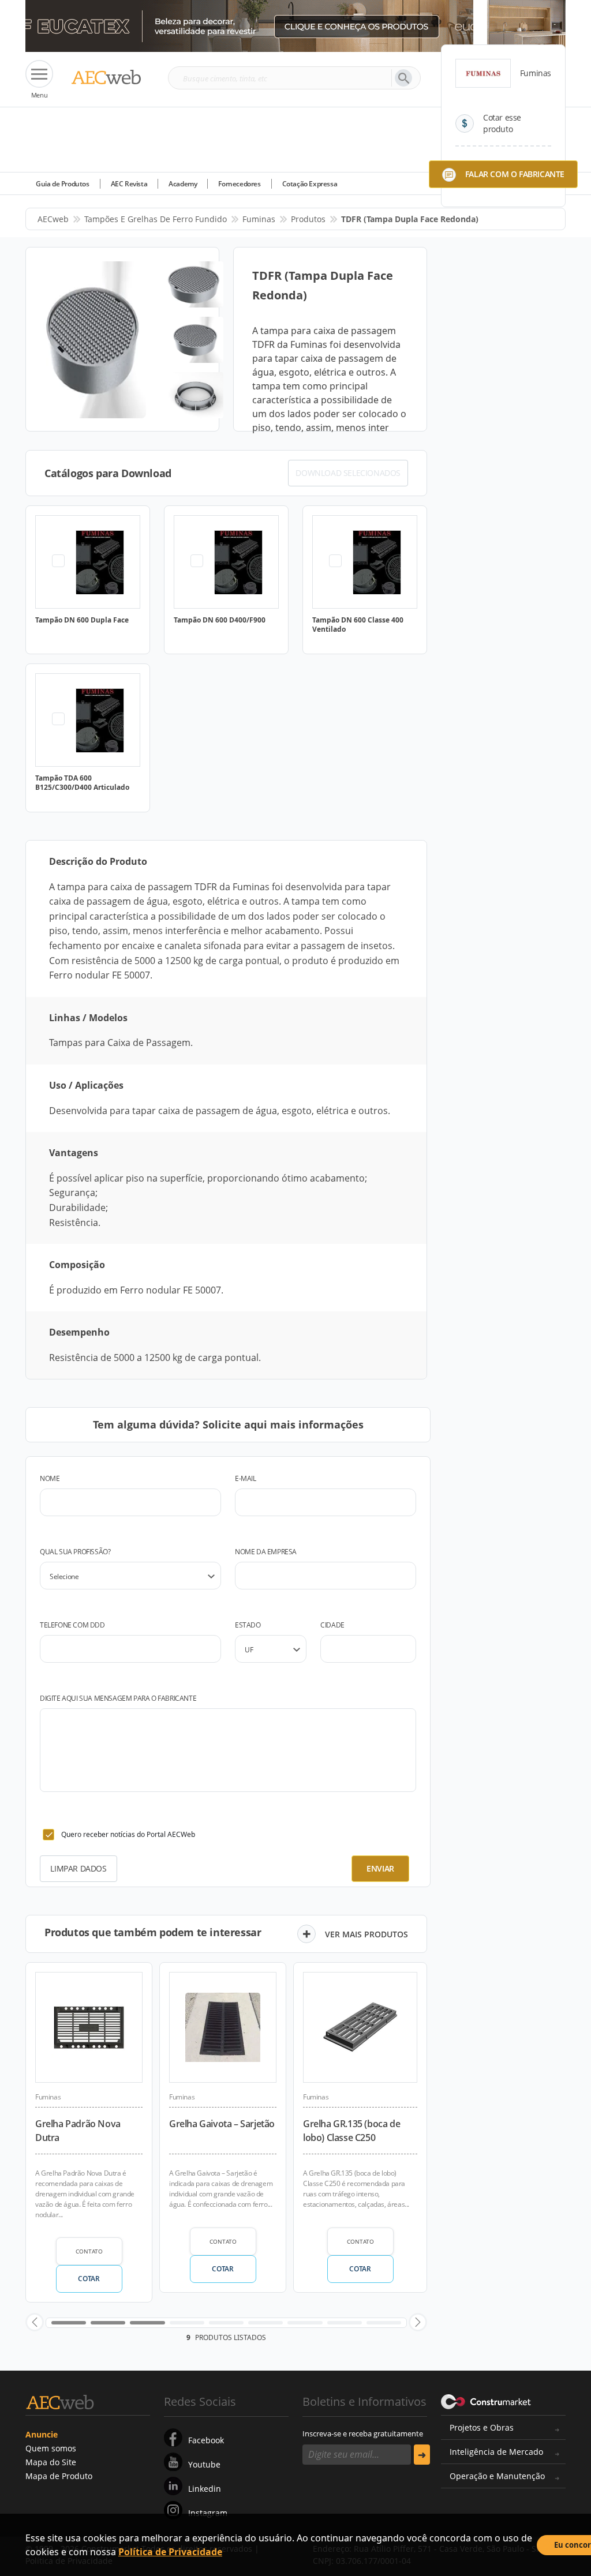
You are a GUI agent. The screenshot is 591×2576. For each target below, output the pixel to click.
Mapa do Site (51, 2462)
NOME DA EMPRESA (266, 1552)
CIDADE (332, 1625)
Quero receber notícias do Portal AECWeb (128, 1834)
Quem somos (51, 2448)
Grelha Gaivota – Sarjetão (222, 2124)
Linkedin (205, 2489)
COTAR (89, 2279)
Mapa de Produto (59, 2476)
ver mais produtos (366, 1934)
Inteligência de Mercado (496, 2452)
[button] (35, 2322)
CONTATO (89, 2251)
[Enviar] (422, 2455)
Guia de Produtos (63, 184)
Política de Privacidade (170, 2552)
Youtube (204, 2464)
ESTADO (248, 1625)
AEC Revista (129, 184)
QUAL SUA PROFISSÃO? (75, 1552)
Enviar (380, 1868)
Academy (183, 184)
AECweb (53, 219)
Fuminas (259, 219)
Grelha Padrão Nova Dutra (78, 2131)
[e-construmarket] (486, 2401)
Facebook (206, 2440)
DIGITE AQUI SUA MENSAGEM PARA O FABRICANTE (118, 1698)
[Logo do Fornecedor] (483, 73)
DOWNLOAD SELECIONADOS (348, 473)
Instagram (208, 2513)
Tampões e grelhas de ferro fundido (156, 219)
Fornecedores (239, 184)
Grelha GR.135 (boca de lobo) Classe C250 (351, 2131)
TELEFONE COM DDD (72, 1625)
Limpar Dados (78, 1868)
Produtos (308, 219)
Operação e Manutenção (497, 2476)
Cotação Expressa (310, 184)
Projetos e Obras (482, 2427)
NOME (50, 1478)
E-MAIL (246, 1478)
